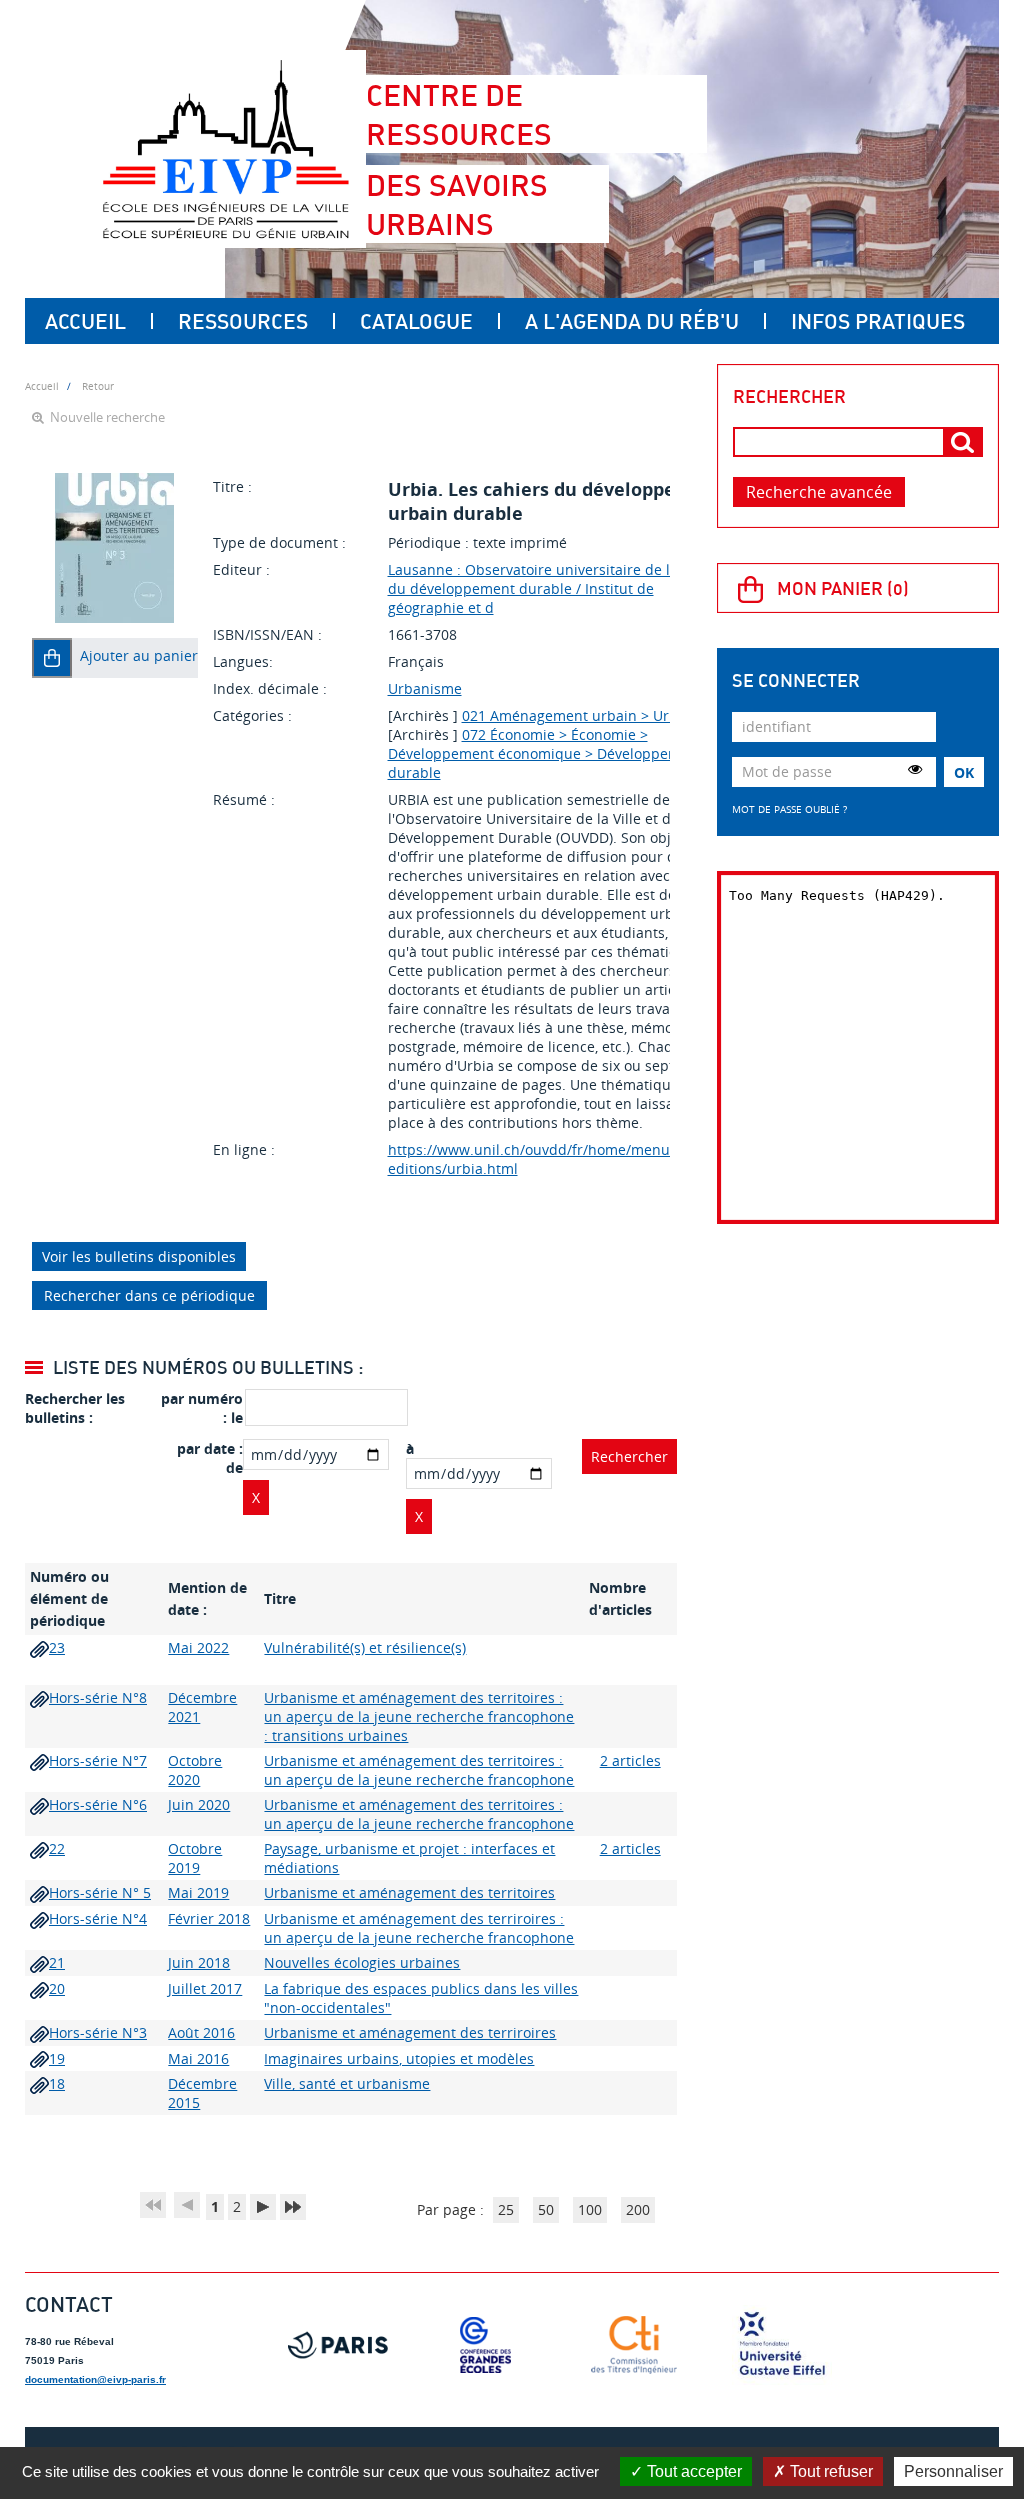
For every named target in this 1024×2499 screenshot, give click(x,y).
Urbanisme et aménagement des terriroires (410, 2032)
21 (57, 1962)
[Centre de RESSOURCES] (225, 149)
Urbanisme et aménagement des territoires (409, 1892)
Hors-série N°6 (98, 1804)
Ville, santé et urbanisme (347, 2083)
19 (57, 2058)
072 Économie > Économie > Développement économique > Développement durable (545, 753)
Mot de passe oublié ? (789, 809)
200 (638, 2209)
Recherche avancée (819, 492)
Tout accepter (692, 2471)
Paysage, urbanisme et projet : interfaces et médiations (409, 1858)
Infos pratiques (878, 321)
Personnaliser (953, 2471)
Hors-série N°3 (98, 2032)
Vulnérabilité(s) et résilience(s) (365, 1647)
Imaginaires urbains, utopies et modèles (399, 2058)
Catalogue (416, 321)
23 (57, 1647)
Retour (98, 386)
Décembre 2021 (202, 1707)
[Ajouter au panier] (52, 658)
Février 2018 (209, 1918)
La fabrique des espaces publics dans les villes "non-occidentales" (421, 1998)
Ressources (243, 321)
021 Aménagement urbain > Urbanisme (594, 715)
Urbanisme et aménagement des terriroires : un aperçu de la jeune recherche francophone (419, 1928)
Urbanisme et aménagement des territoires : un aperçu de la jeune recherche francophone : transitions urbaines (419, 1716)
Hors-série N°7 (98, 1760)
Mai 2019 (198, 1892)
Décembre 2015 (202, 2093)
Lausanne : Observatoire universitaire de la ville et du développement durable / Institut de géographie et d (557, 588)
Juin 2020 (199, 1804)
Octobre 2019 (195, 1858)
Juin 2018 (199, 1962)
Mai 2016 (198, 2058)
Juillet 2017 (205, 1988)
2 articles (630, 1760)
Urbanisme (425, 688)
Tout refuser (829, 2471)
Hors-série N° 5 (100, 1892)
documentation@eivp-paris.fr (95, 2379)
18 (57, 2083)
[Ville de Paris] (338, 2345)
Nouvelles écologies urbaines (362, 1962)
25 (506, 2209)
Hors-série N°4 (98, 1918)
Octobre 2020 (195, 1770)
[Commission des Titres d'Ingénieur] (634, 2345)
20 (57, 1988)
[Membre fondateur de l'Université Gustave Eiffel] (782, 2345)
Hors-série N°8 (98, 1697)
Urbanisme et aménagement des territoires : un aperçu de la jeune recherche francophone (419, 1770)
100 (590, 2209)
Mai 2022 (198, 1647)
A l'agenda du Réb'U (632, 321)
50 (546, 2209)
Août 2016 (201, 2032)
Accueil (85, 321)
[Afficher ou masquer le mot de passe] (915, 769)
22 (57, 1848)
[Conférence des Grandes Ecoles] (486, 2345)
